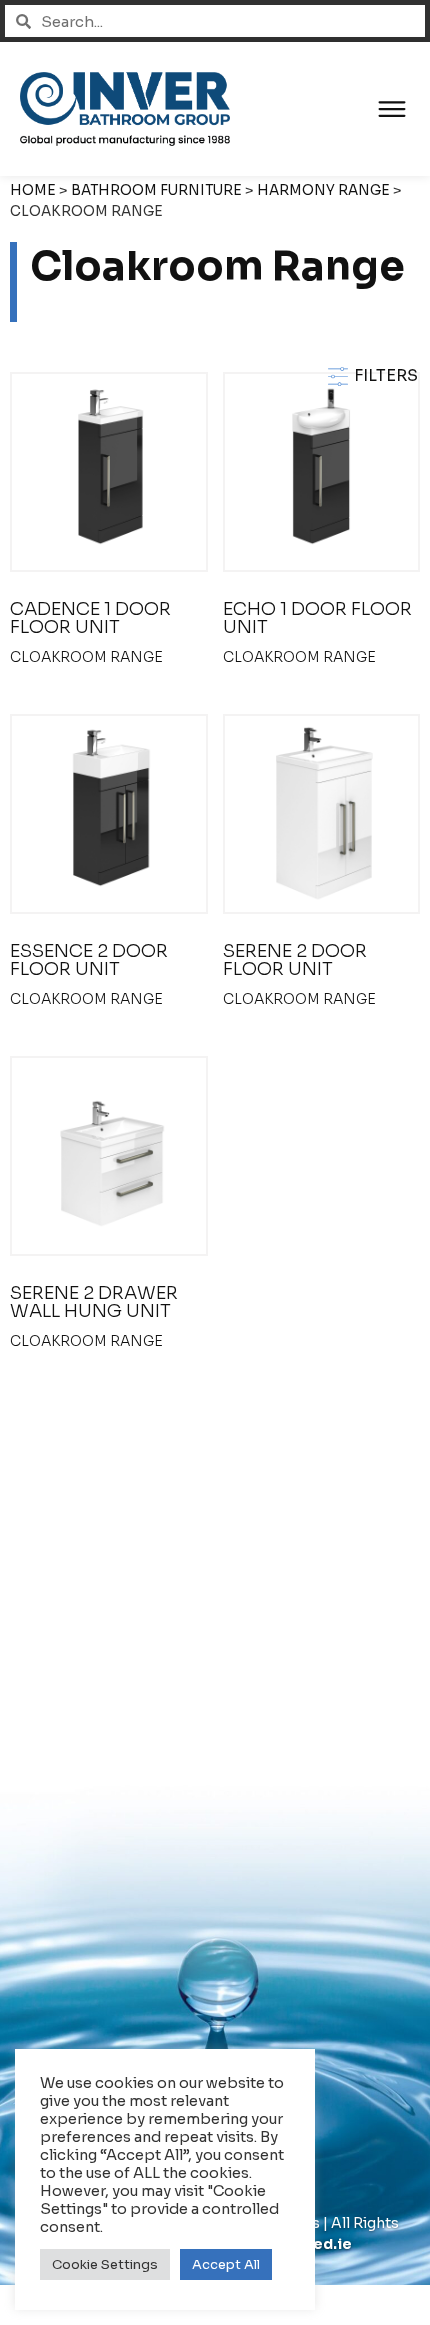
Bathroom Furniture (156, 190)
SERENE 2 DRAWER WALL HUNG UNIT (94, 1302)
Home (33, 190)
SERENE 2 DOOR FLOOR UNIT (295, 960)
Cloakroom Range (86, 657)
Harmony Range (323, 190)
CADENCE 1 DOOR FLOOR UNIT (90, 618)
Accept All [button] (226, 2264)
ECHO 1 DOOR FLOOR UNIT (317, 618)
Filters (384, 375)
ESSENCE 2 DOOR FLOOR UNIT (89, 960)
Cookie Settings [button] (105, 2264)
